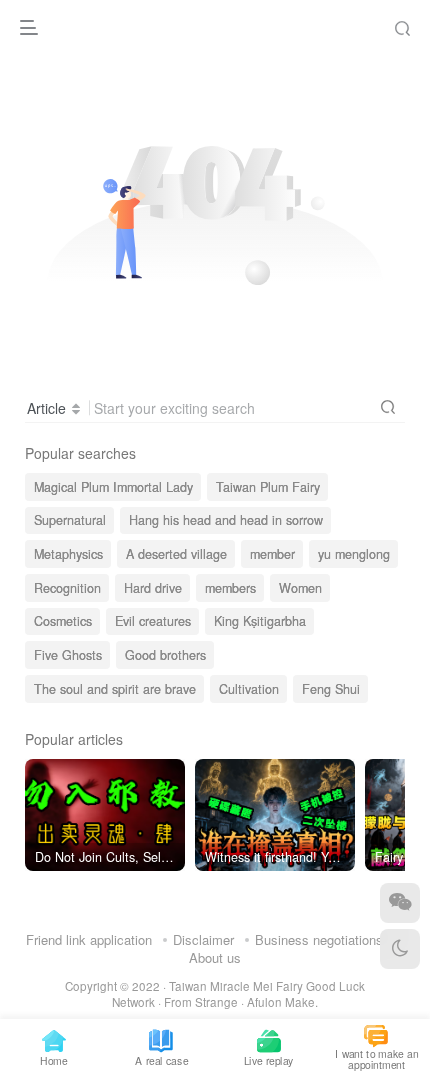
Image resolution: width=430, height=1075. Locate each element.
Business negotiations (319, 939)
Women (300, 588)
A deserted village (176, 554)
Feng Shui (331, 689)
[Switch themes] (400, 949)
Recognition (67, 588)
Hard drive (153, 588)
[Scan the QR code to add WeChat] (400, 903)
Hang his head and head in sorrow (226, 520)
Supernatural (70, 520)
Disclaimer (203, 939)
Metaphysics (68, 554)
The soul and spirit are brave (115, 689)
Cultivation (249, 689)
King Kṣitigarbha (260, 621)
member (272, 554)
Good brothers (165, 655)
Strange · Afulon (238, 1002)
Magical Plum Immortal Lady (113, 487)
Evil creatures (153, 621)
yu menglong (354, 554)
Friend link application (89, 939)
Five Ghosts (68, 655)
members (230, 588)
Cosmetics (63, 621)
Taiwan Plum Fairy (268, 487)
